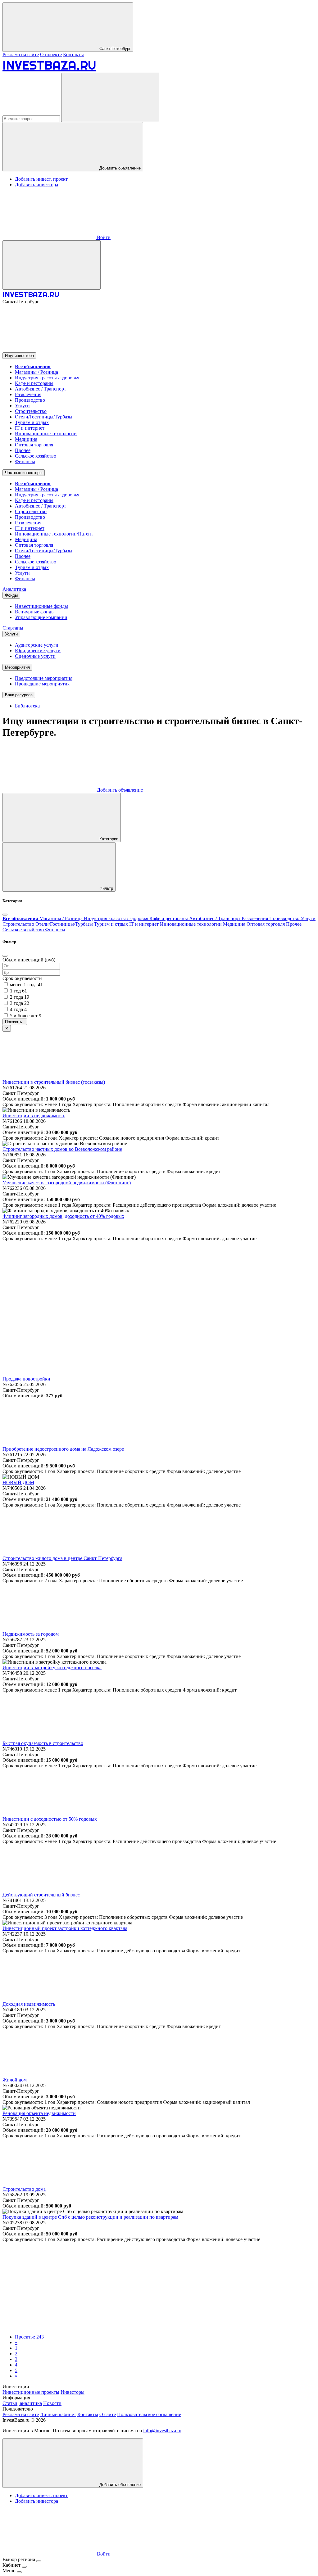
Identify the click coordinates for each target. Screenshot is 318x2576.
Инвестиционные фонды (41, 606)
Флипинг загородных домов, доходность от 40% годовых (63, 1216)
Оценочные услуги (35, 656)
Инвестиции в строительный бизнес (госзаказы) (54, 1082)
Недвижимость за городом (31, 1634)
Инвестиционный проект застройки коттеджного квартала (65, 1928)
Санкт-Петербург (114, 49)
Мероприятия (17, 667)
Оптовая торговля (34, 445)
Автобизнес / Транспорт (41, 389)
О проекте (51, 54)
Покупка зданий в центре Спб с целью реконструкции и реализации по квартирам (90, 2217)
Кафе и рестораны (34, 383)
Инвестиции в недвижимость (34, 1116)
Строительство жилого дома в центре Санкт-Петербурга (62, 1558)
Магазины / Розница (36, 372)
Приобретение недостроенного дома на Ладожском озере (63, 1449)
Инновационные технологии (46, 434)
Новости (52, 2403)
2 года (20, 997)
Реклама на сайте (21, 54)
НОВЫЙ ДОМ (18, 1482)
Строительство (31, 411)
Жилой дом (15, 2080)
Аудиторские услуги (37, 645)
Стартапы (13, 628)
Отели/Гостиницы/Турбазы (44, 417)
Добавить (119, 790)
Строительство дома (24, 2189)
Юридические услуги (38, 651)
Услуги (22, 406)
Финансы (25, 461)
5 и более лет (26, 1016)
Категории (108, 839)
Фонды (11, 595)
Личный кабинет (58, 2414)
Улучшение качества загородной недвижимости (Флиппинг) (67, 1183)
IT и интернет (30, 428)
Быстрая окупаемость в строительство (43, 1743)
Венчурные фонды (35, 612)
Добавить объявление (119, 168)
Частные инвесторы (24, 473)
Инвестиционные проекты (31, 2392)
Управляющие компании (41, 617)
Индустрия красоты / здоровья (47, 378)
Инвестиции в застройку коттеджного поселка (52, 1668)
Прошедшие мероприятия (42, 684)
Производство (30, 400)
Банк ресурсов (19, 695)
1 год (18, 991)
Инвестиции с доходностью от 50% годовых (50, 1819)
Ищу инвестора (19, 356)
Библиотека (27, 706)
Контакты (73, 54)
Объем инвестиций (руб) (29, 960)
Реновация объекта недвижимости (39, 2113)
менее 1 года (26, 985)
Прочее (23, 450)
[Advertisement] (159, 1285)
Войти (103, 237)
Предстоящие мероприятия (44, 678)
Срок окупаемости (22, 978)
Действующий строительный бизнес (41, 1895)
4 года (18, 1009)
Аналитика (14, 589)
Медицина (26, 439)
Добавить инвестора (36, 185)
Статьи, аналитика (22, 2403)
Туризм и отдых (32, 422)
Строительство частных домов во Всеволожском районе (62, 1149)
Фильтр (106, 888)
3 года (20, 1003)
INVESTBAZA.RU (49, 65)
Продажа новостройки (26, 1379)
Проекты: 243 (29, 2337)
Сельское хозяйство (36, 456)
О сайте (108, 2414)
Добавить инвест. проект (41, 179)
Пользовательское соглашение (149, 2414)
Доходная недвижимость (29, 2004)
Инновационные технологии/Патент (54, 534)
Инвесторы (73, 2392)
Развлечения (28, 394)
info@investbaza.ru (162, 2431)
